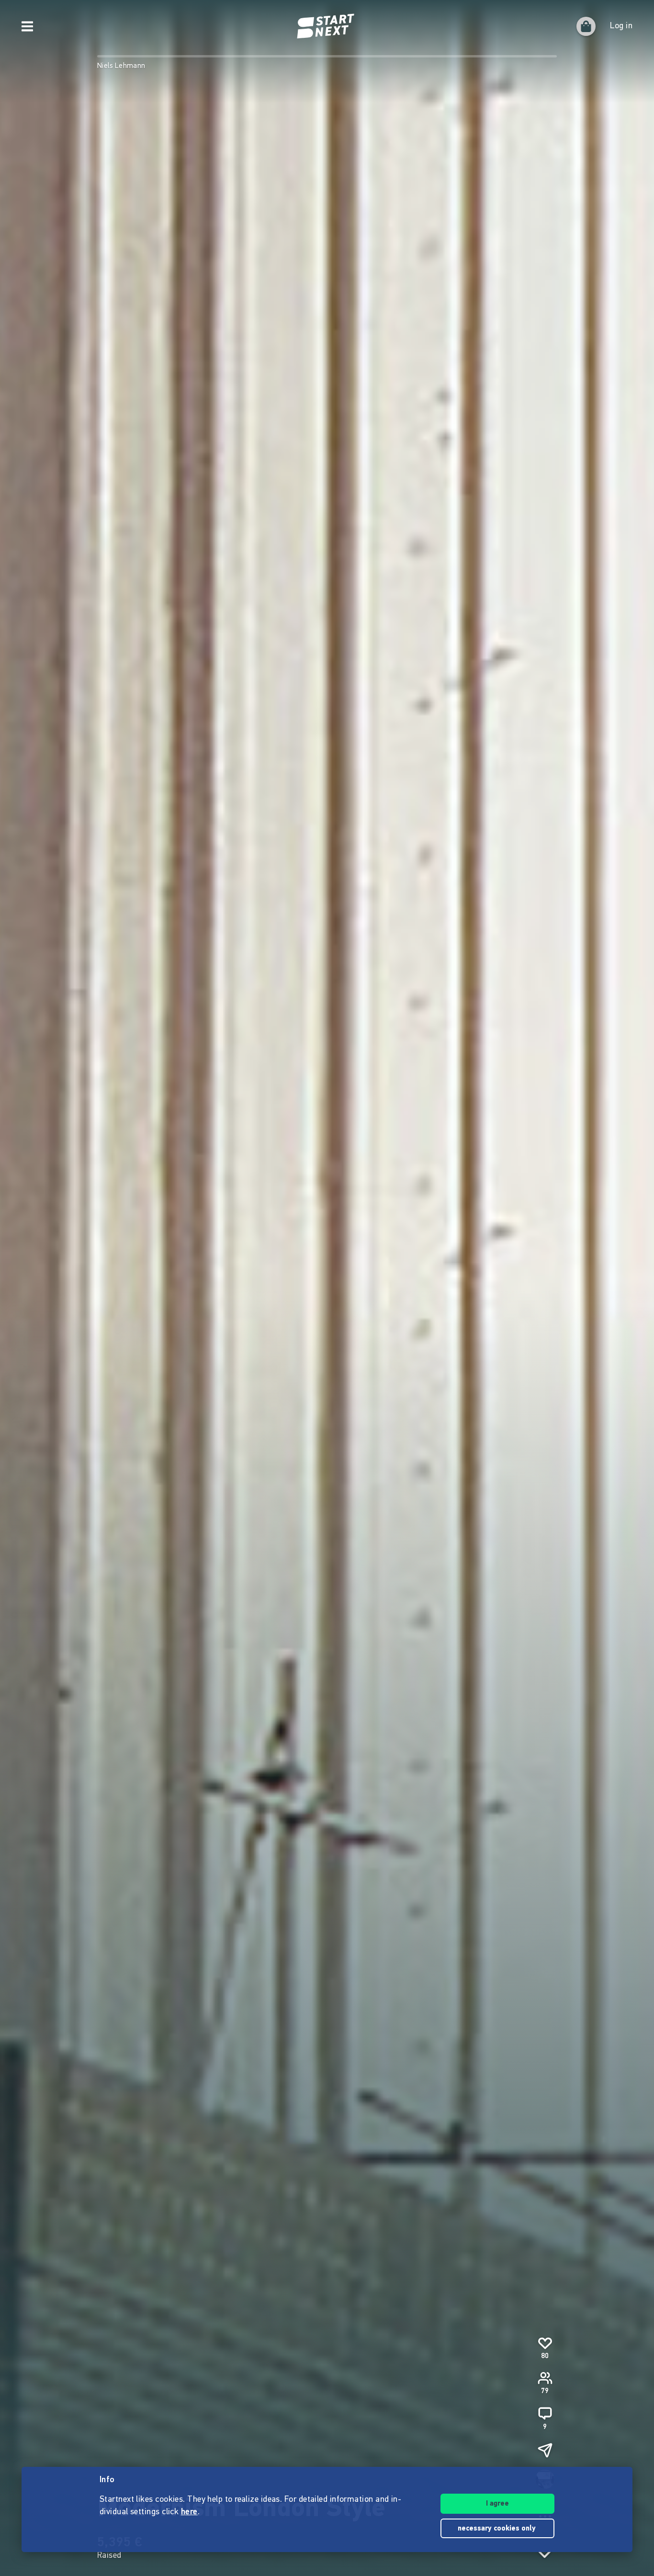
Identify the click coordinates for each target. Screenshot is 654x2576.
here (189, 2512)
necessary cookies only (498, 2529)
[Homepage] (327, 26)
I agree (497, 2504)
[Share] (545, 2450)
